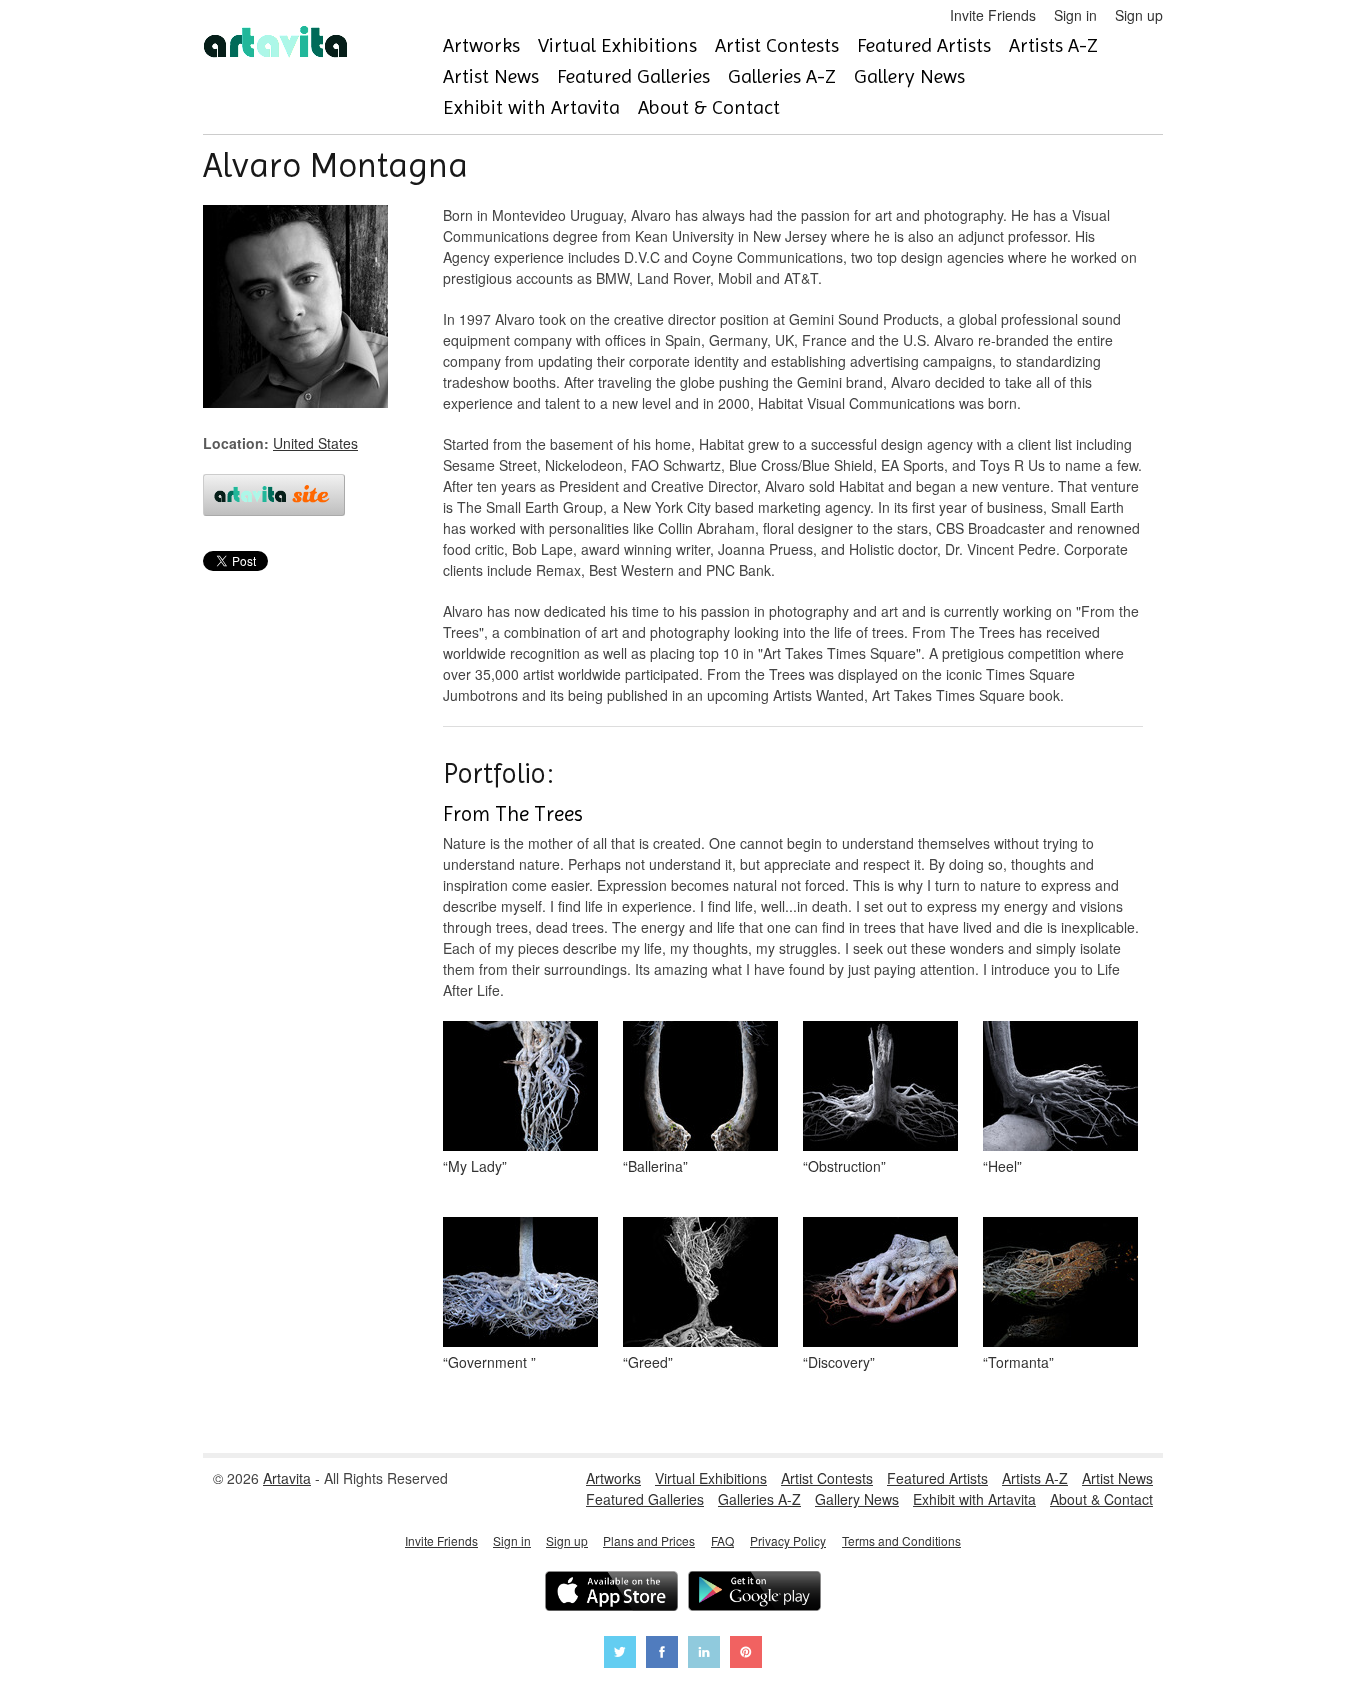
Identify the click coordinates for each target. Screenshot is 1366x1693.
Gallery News (909, 76)
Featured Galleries (633, 76)
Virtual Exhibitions (617, 45)
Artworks (481, 45)
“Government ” (489, 1362)
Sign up (1139, 15)
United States (315, 443)
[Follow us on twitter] (620, 1654)
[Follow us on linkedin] (704, 1654)
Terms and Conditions (901, 1540)
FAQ (722, 1540)
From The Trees (513, 814)
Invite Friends (993, 15)
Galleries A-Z (782, 76)
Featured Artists (924, 45)
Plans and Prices (649, 1540)
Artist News (491, 76)
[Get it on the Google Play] (754, 1593)
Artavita (287, 1478)
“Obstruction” (844, 1166)
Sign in (1075, 15)
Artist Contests (777, 45)
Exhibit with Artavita (531, 107)
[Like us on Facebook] (662, 1654)
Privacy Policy (788, 1540)
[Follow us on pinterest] (746, 1654)
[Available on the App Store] (611, 1593)
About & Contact (709, 107)
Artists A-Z (1053, 45)
